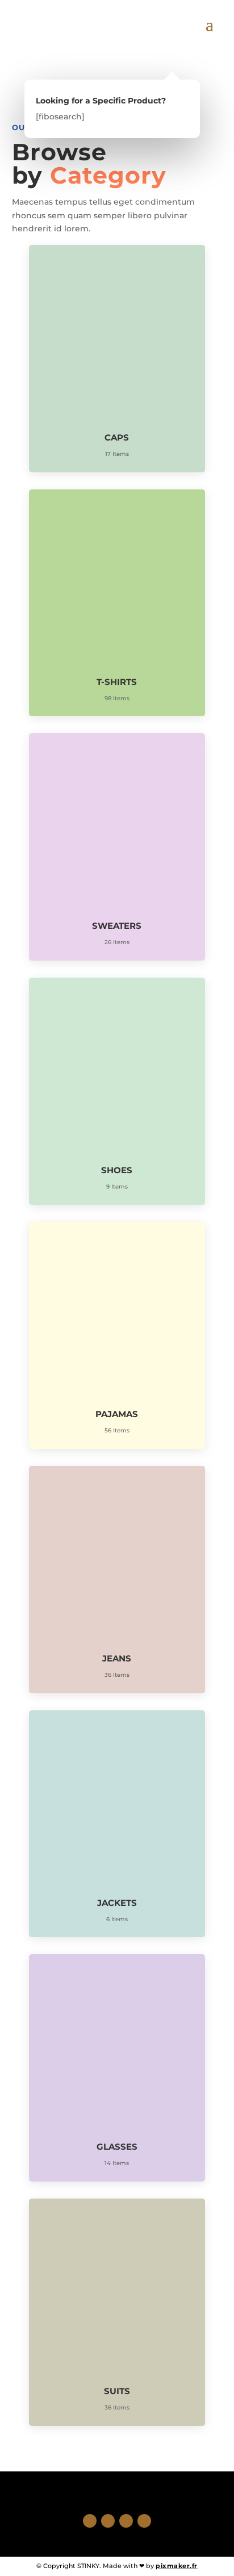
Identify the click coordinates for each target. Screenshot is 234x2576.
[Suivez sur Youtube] (144, 2521)
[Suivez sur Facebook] (90, 2521)
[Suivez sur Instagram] (126, 2521)
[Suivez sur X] (108, 2521)
